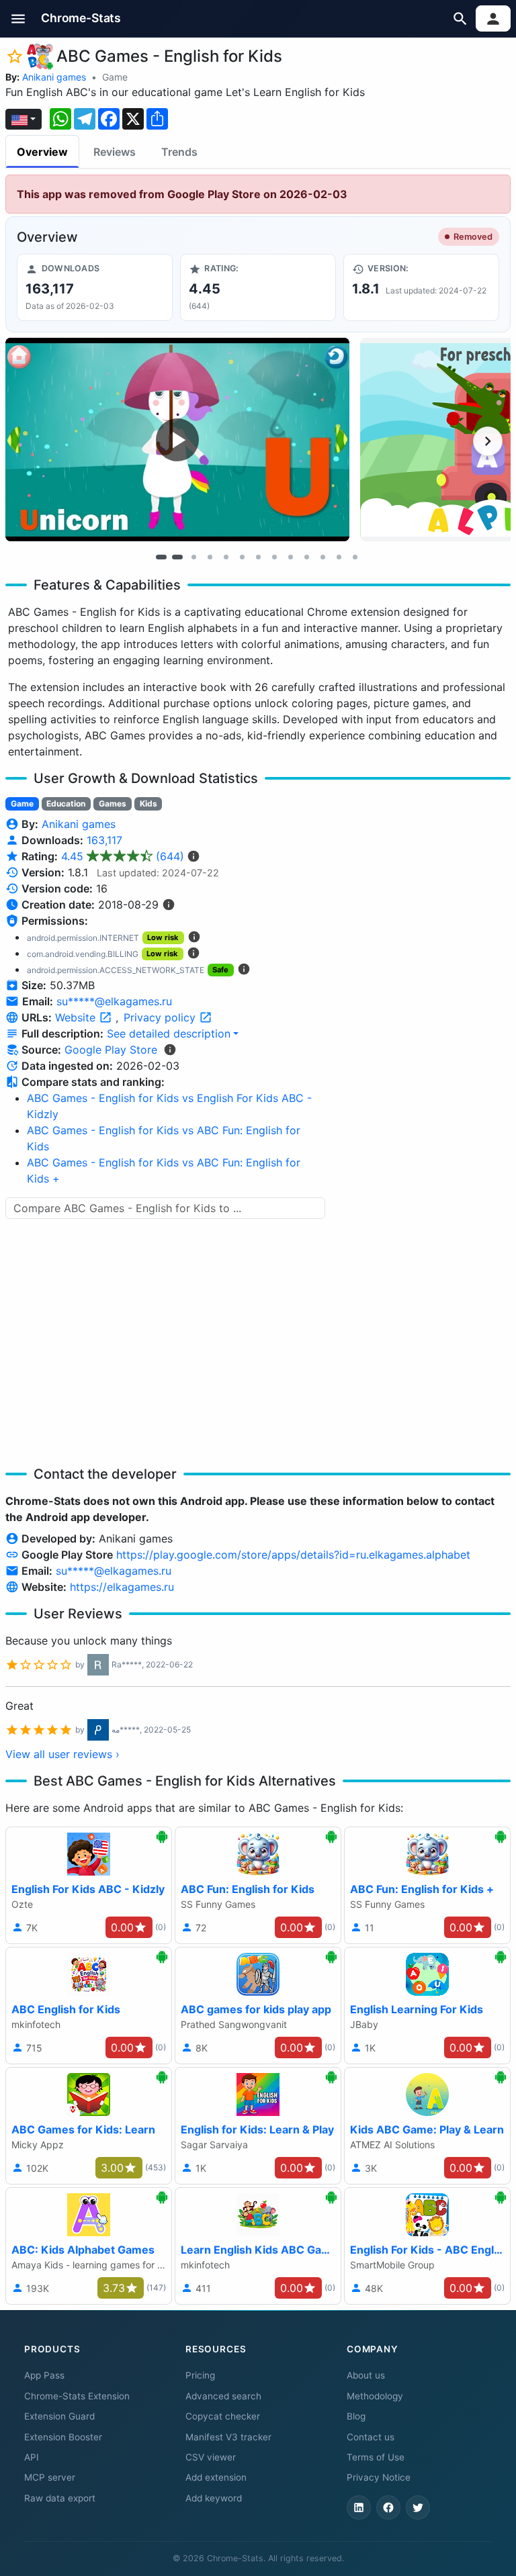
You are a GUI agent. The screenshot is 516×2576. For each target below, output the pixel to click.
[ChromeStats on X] (418, 2508)
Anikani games (54, 77)
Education (66, 803)
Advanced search (223, 2396)
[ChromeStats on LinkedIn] (359, 2508)
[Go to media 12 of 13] (339, 557)
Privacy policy (161, 1017)
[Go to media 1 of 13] (161, 557)
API (32, 2457)
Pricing (200, 2375)
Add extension (216, 2477)
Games (113, 803)
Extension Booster (63, 2437)
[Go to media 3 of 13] (193, 557)
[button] (18, 18)
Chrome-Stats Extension (77, 2396)
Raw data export (60, 2498)
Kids (148, 803)
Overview (42, 152)
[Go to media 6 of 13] (242, 557)
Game (115, 77)
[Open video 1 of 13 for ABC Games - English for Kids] (177, 439)
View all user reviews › (62, 1754)
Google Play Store (111, 1050)
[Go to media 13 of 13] (355, 557)
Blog (356, 2416)
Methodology (375, 2396)
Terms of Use (376, 2457)
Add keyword (214, 2498)
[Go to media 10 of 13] (306, 557)
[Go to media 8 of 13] (274, 557)
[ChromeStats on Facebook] (388, 2508)
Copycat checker (223, 2416)
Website (77, 1017)
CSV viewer (211, 2457)
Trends (179, 152)
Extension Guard (59, 2416)
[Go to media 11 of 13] (322, 557)
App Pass (44, 2375)
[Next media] (488, 441)
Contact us (371, 2437)
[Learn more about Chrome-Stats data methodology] (170, 1050)
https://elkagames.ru (122, 1587)
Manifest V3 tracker (228, 2437)
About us (366, 2375)
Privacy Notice (379, 2477)
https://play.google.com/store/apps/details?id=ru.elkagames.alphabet (293, 1555)
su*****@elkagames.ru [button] (114, 1001)
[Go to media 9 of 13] (290, 557)
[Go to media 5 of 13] (226, 557)
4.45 (123, 856)
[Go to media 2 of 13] (177, 557)
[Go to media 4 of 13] (210, 557)
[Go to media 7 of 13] (258, 557)
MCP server (50, 2477)
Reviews (115, 152)
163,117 (104, 840)
